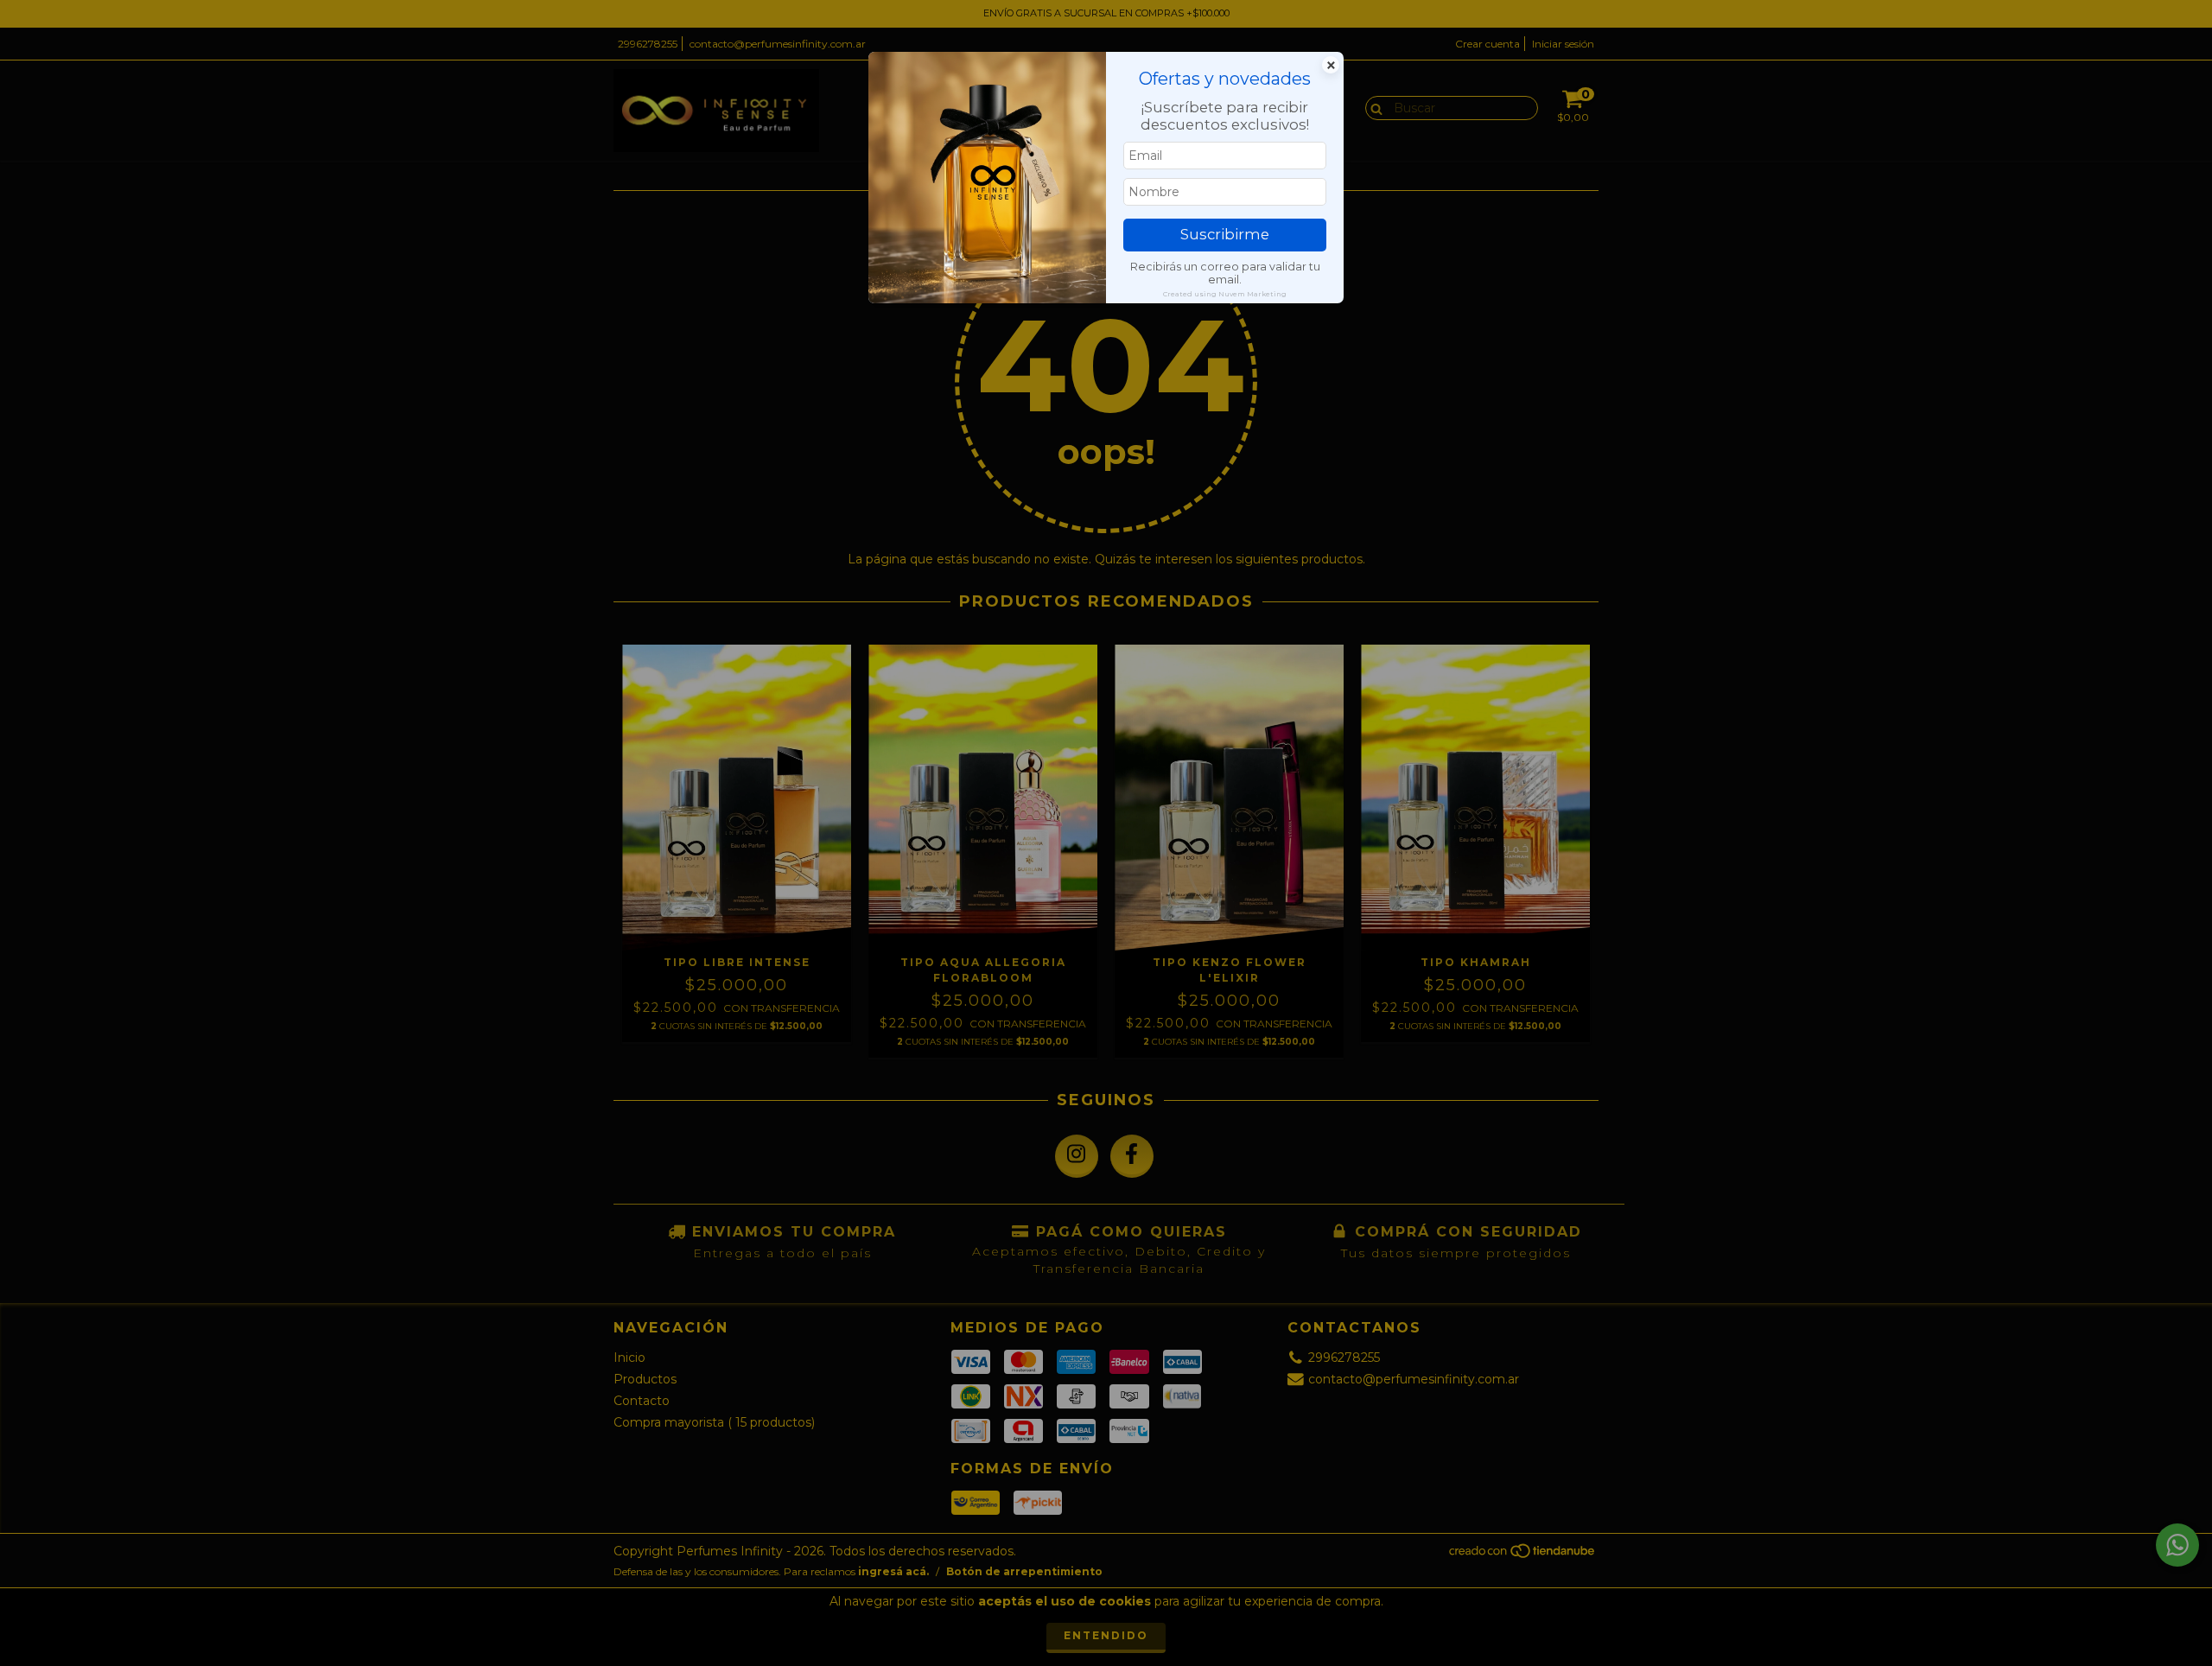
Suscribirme (1225, 234)
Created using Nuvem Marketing (1225, 294)
